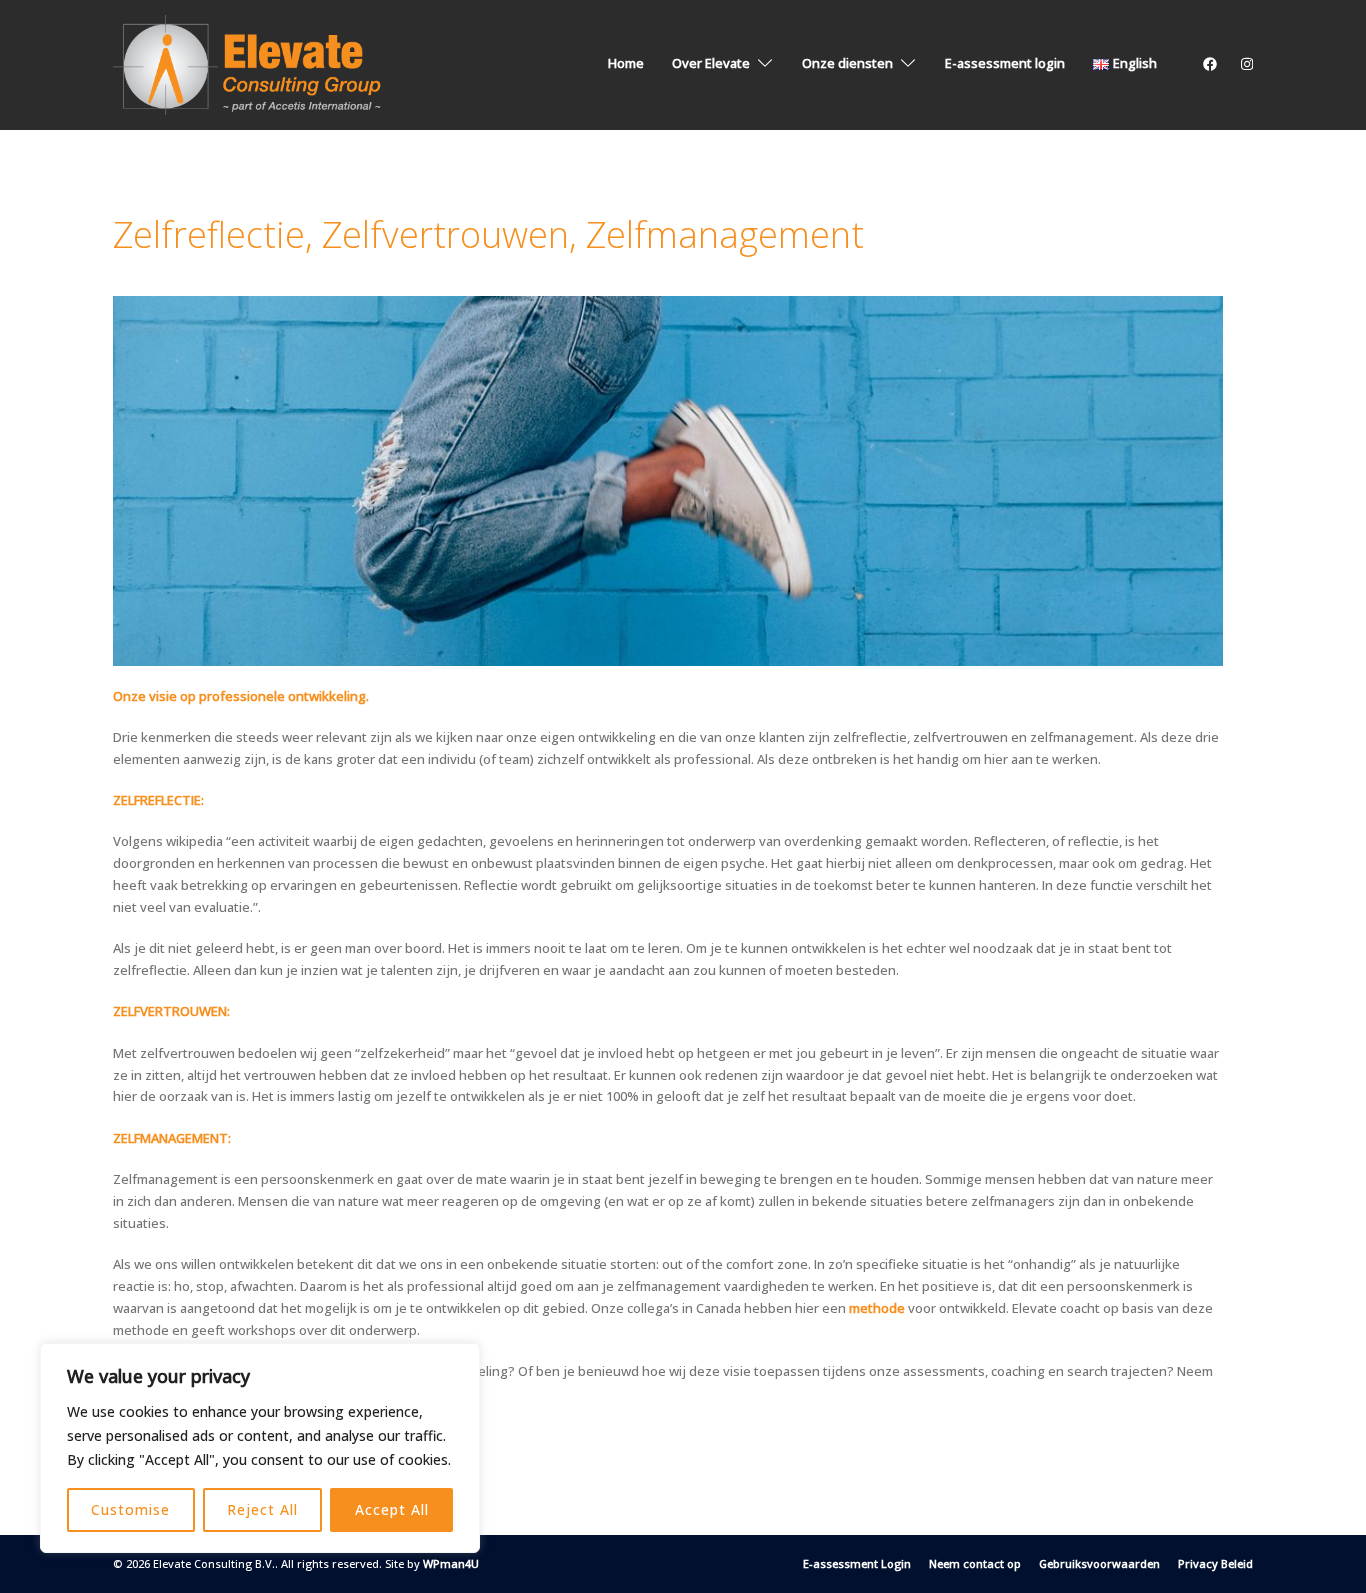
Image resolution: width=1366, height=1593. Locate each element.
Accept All (392, 1509)
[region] (260, 1448)
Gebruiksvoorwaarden (1099, 1563)
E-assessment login (1005, 63)
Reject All (262, 1509)
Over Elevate (711, 63)
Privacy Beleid (1215, 1563)
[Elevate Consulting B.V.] (251, 63)
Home (626, 63)
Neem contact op (975, 1563)
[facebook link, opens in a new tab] (1209, 63)
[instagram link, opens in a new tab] (1245, 63)
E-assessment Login (857, 1563)
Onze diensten (847, 63)
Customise (130, 1509)
